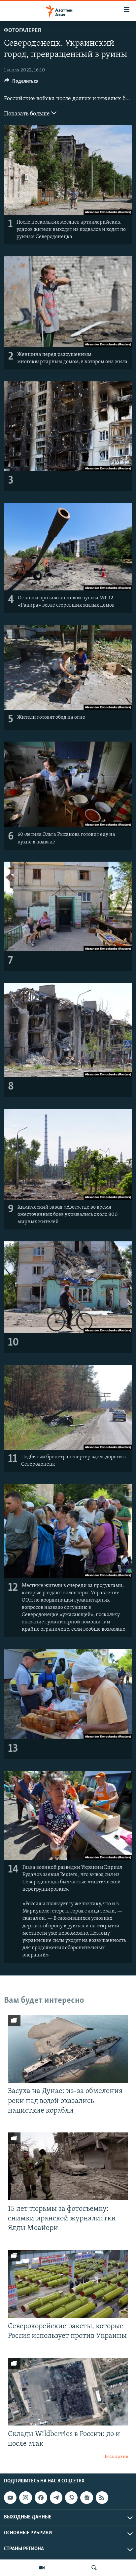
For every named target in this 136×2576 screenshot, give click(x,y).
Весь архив (116, 2457)
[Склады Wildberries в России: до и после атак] (68, 2392)
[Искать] (94, 2568)
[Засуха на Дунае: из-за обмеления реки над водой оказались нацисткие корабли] (68, 2049)
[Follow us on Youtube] (10, 2498)
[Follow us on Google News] (86, 2498)
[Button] (21, 83)
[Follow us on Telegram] (56, 2498)
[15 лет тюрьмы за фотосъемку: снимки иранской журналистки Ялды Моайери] (68, 2166)
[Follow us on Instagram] (25, 2498)
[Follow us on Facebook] (41, 2498)
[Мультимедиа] (42, 2568)
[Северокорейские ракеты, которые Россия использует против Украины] (68, 2284)
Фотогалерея (22, 31)
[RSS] (102, 2498)
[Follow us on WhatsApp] (71, 2498)
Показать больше (28, 114)
